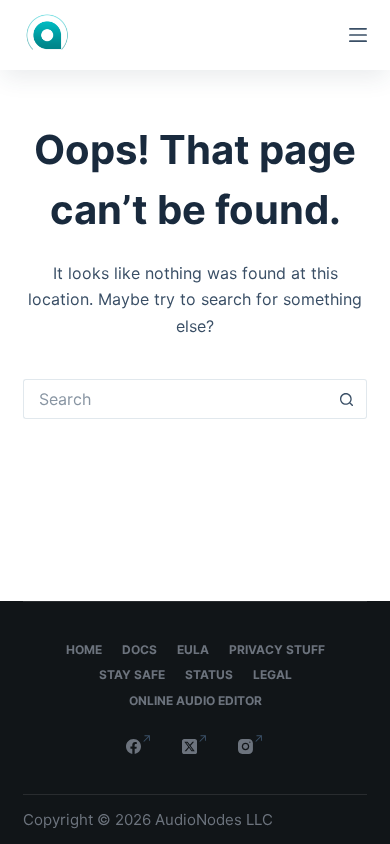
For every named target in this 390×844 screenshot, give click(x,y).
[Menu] (358, 35)
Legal (272, 674)
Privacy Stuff (277, 649)
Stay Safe (132, 674)
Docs (139, 649)
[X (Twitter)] (195, 746)
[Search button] (347, 399)
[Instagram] (251, 746)
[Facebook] (139, 746)
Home (84, 649)
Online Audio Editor (195, 700)
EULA (193, 649)
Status (209, 674)
